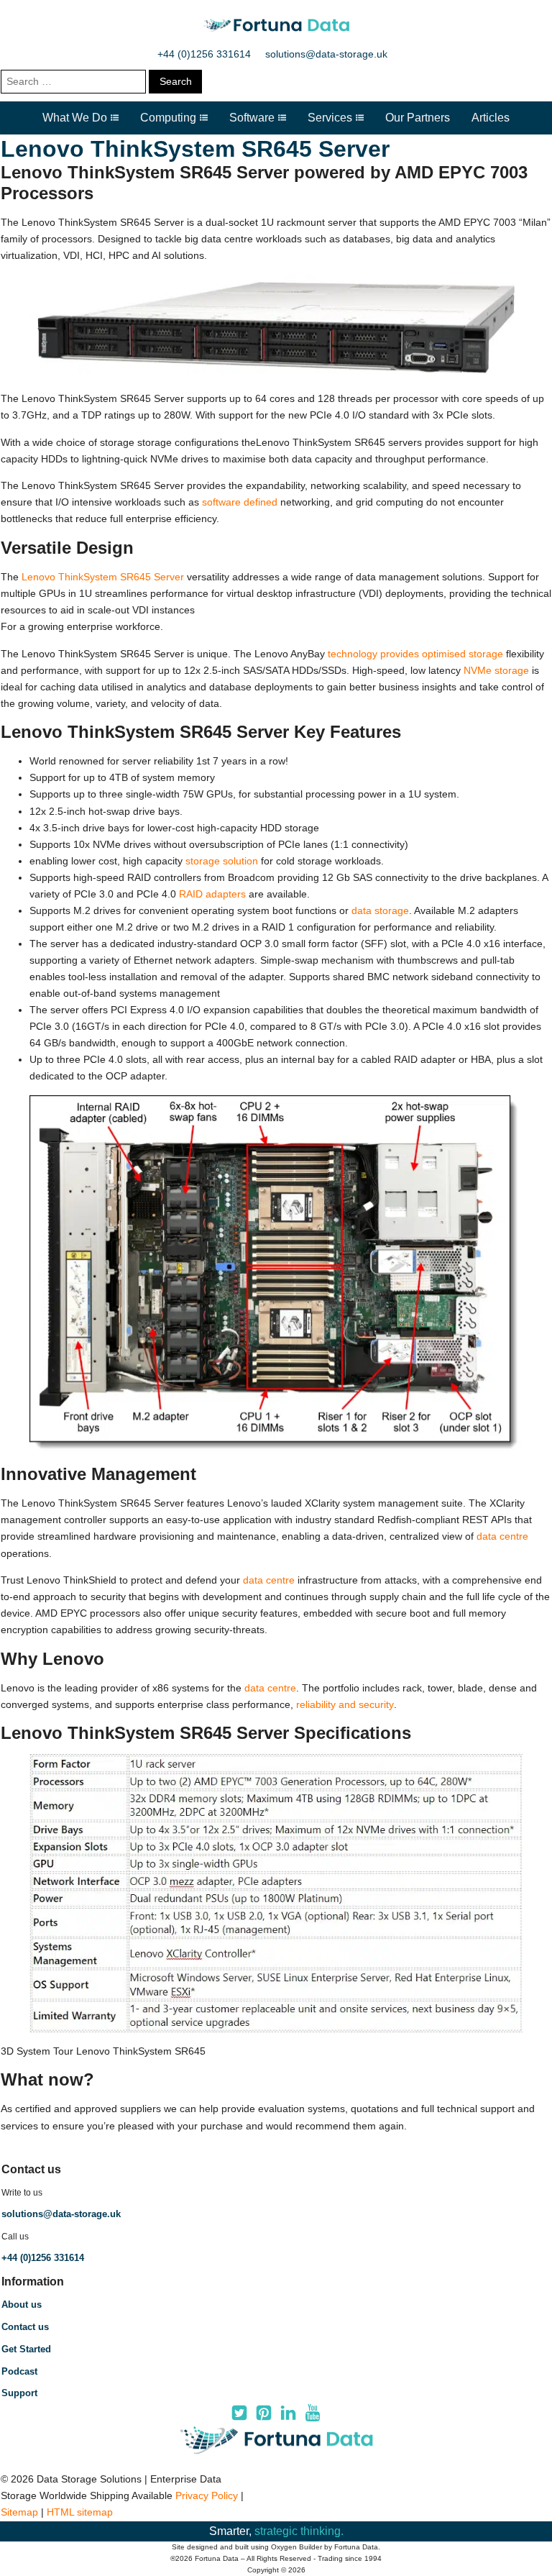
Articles (491, 118)
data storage (380, 910)
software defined (240, 502)
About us (22, 2305)
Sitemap (19, 2512)
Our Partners (418, 118)
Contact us (25, 2327)
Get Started (26, 2349)
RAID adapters (212, 894)
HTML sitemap (80, 2512)
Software (252, 118)
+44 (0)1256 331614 (204, 54)
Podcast (19, 2371)
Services (330, 118)
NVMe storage (496, 670)
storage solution (222, 861)
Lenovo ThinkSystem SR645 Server (103, 577)
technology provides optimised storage (415, 654)
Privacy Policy (207, 2495)
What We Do (75, 118)
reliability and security (345, 1704)
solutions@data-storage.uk (326, 54)
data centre (502, 1536)
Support (19, 2393)
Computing (168, 118)
